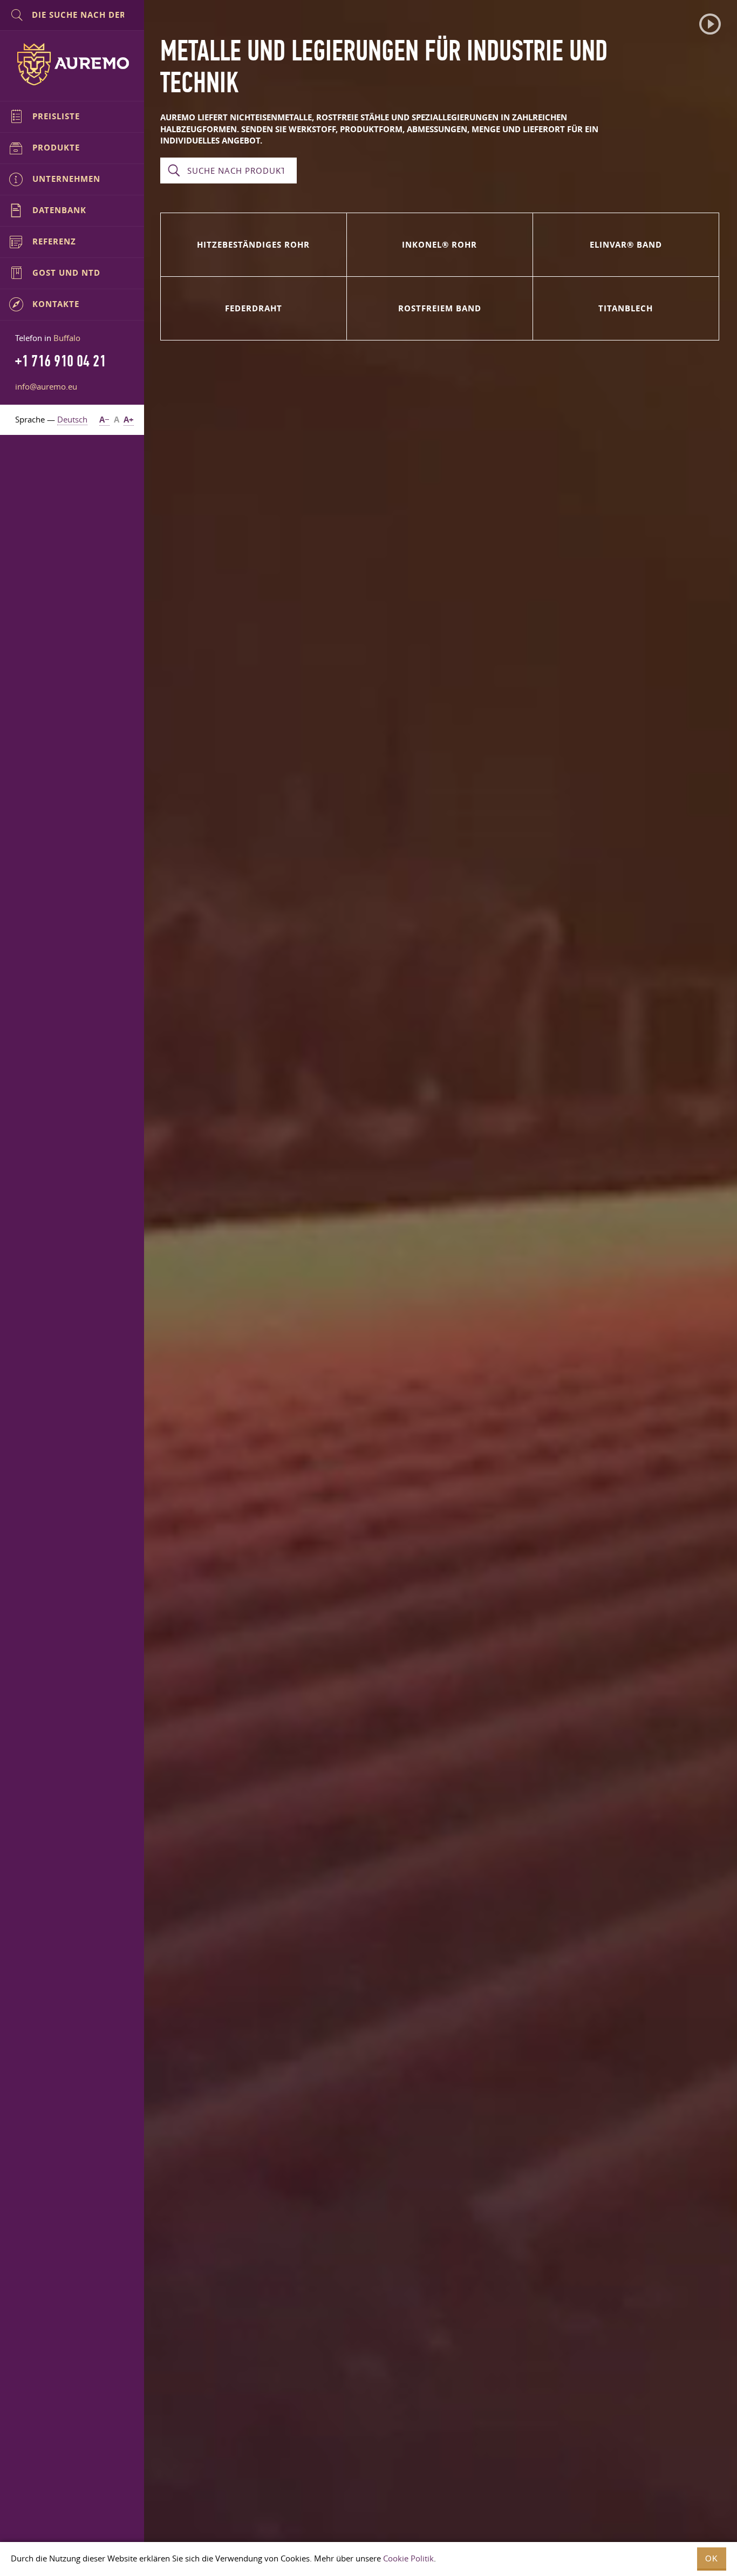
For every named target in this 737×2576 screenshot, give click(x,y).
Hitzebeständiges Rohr (253, 245)
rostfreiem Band (440, 308)
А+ (129, 420)
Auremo (72, 64)
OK (712, 2558)
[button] (710, 24)
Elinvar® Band (626, 245)
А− (104, 420)
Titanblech (626, 308)
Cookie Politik (408, 2558)
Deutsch (72, 419)
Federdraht (254, 308)
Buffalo (67, 338)
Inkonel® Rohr (439, 245)
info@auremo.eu (46, 386)
